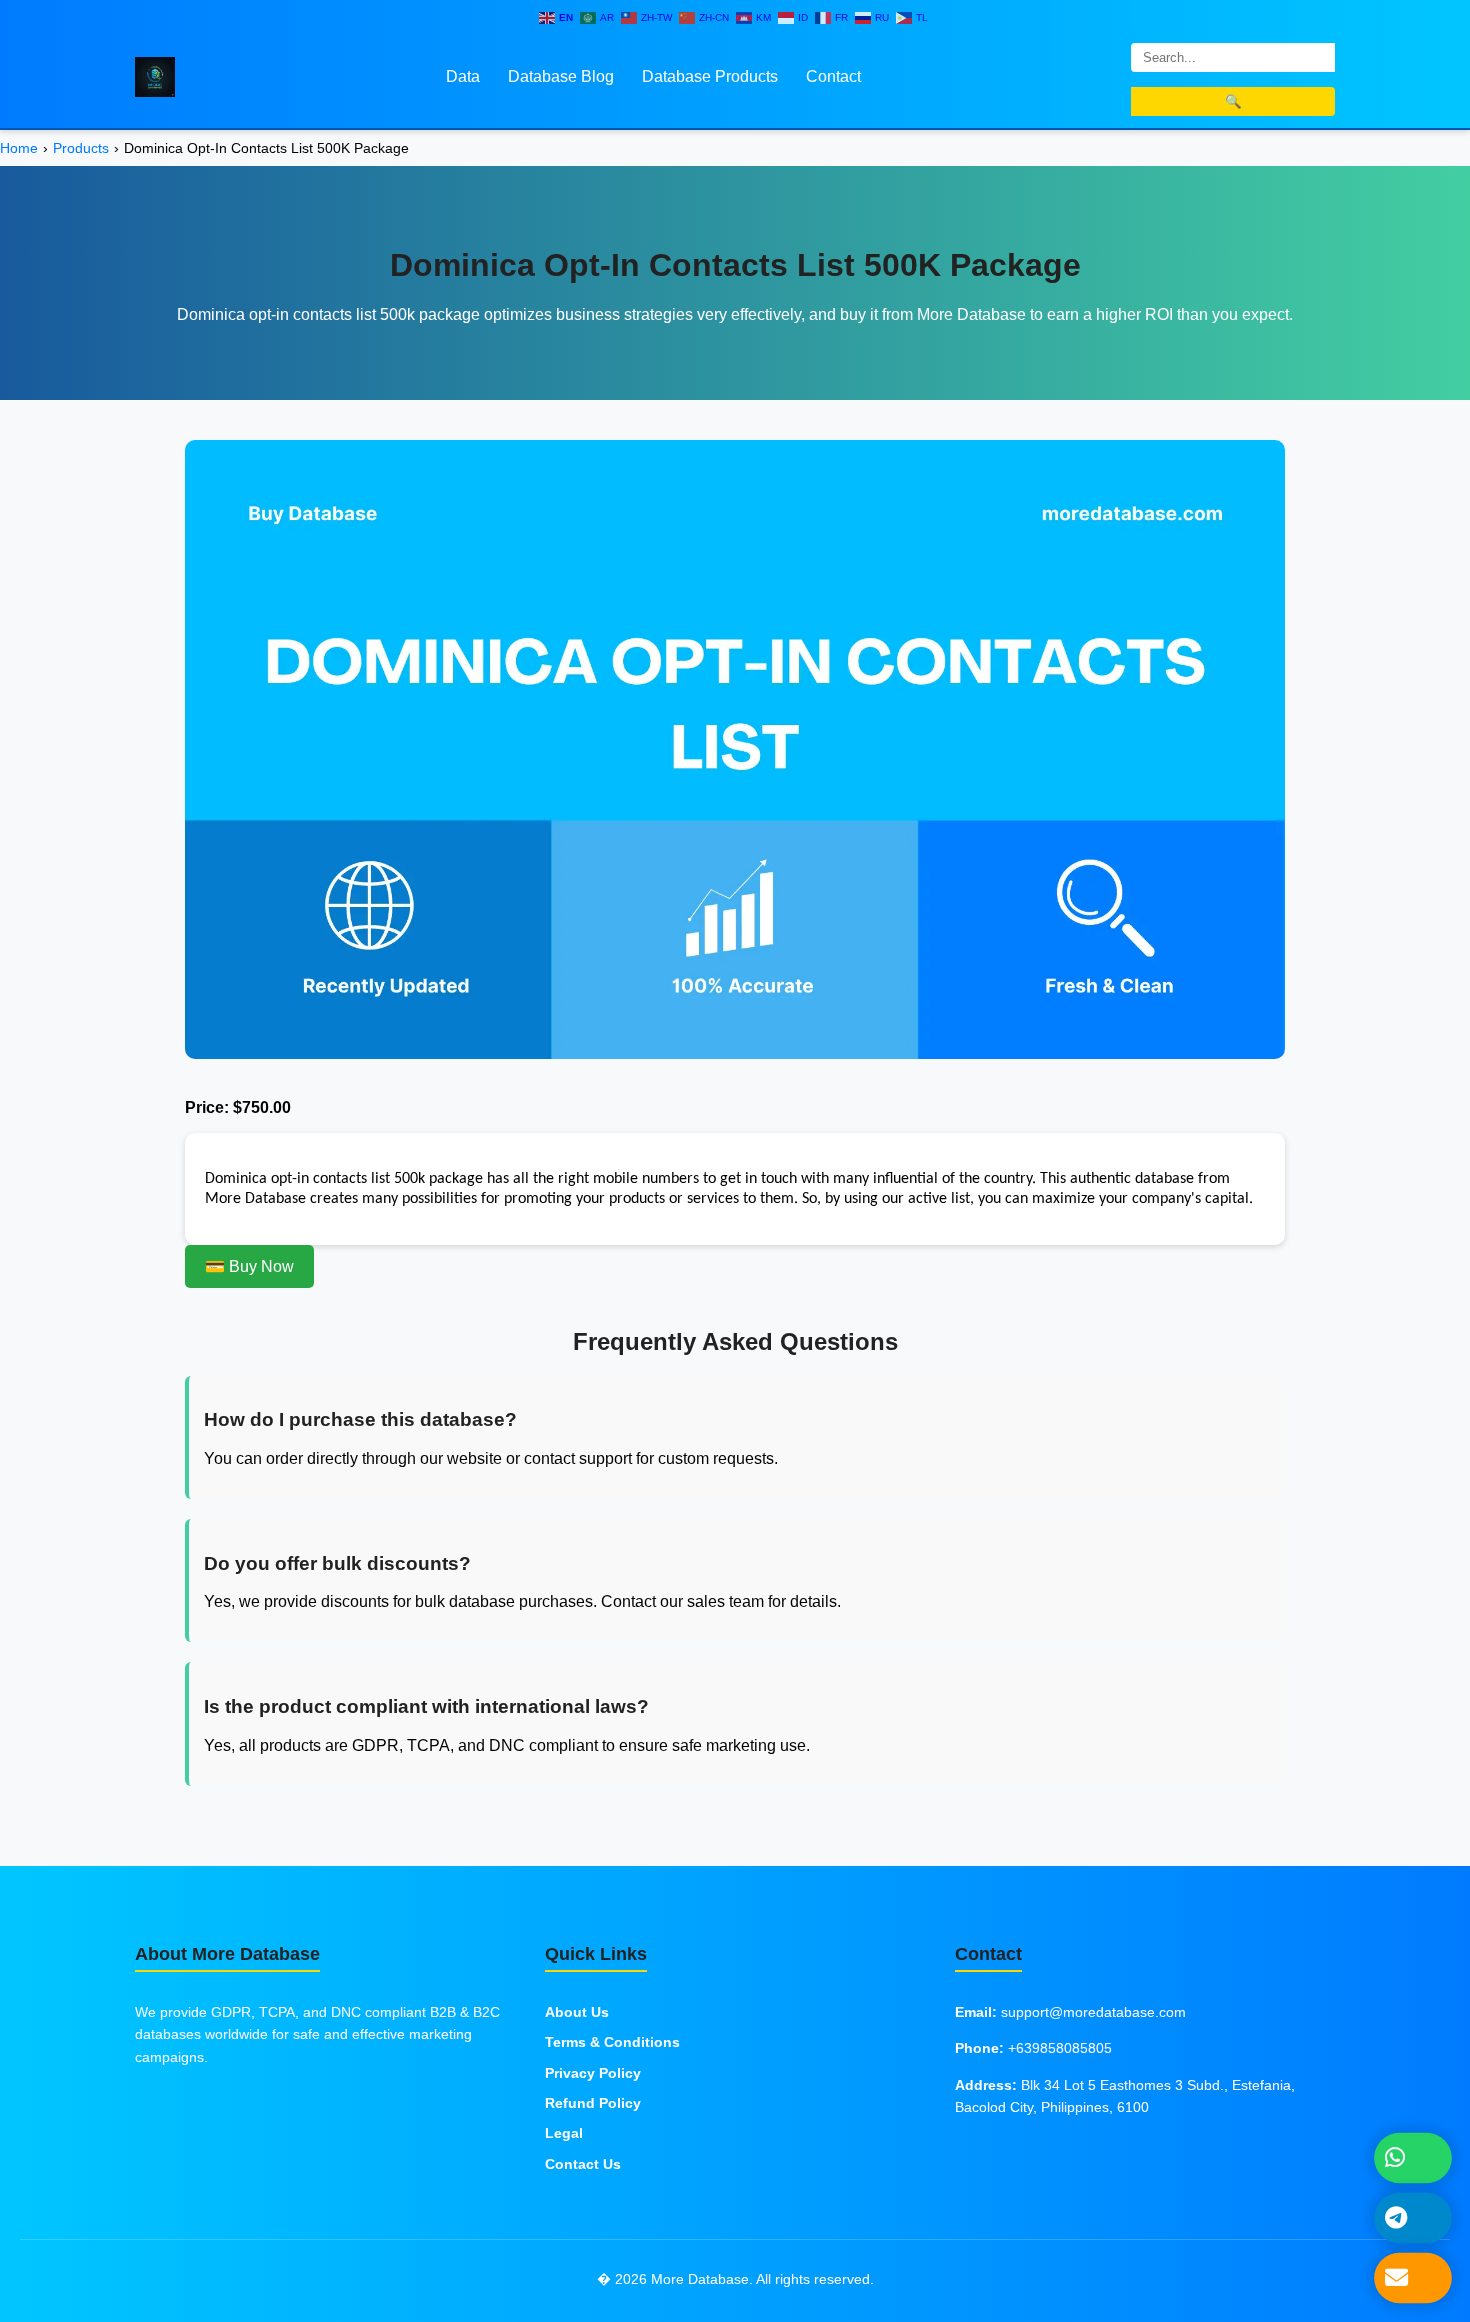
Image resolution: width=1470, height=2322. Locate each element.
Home (19, 148)
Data (463, 76)
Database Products (710, 76)
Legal (564, 2133)
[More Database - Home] (155, 75)
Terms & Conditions (612, 2042)
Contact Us (583, 2164)
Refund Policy (593, 2103)
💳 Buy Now (249, 1266)
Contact (833, 76)
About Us (577, 2012)
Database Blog (561, 76)
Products (81, 148)
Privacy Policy (593, 2073)
